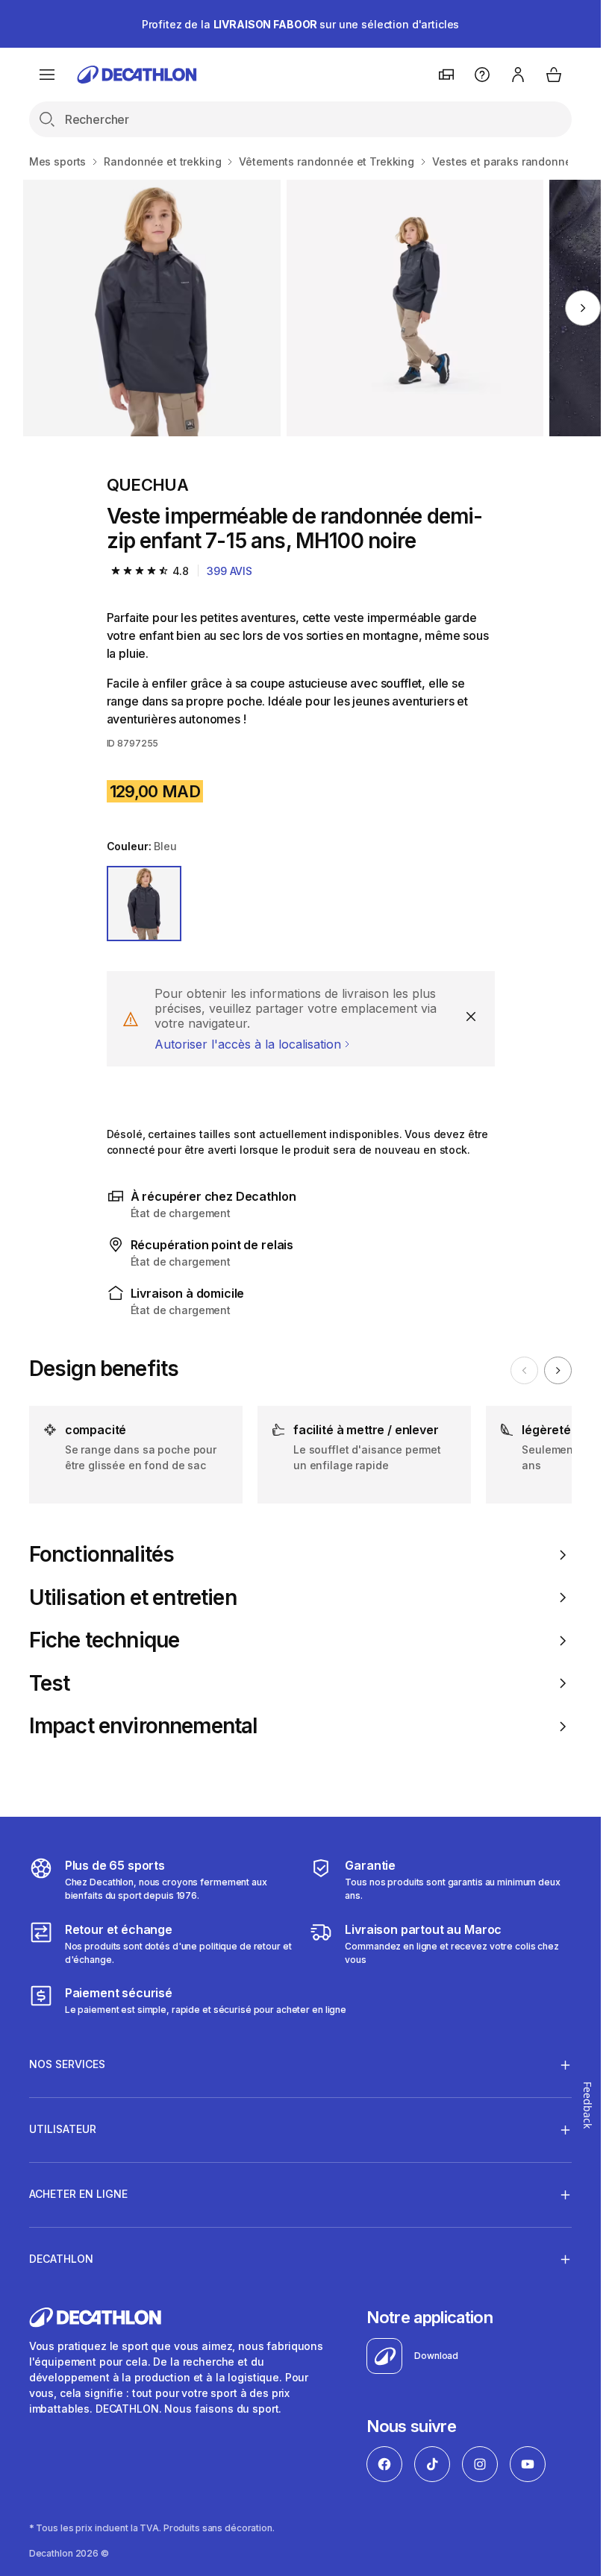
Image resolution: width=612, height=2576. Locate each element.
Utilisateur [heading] (63, 2129)
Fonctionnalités (102, 1555)
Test (50, 1684)
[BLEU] (144, 904)
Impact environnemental (143, 1726)
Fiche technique (104, 1640)
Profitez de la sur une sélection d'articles (301, 24)
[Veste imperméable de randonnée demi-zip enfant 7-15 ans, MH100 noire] (152, 308)
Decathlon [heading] (61, 2259)
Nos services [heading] (67, 2064)
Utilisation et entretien (133, 1598)
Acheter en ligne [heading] (78, 2194)
